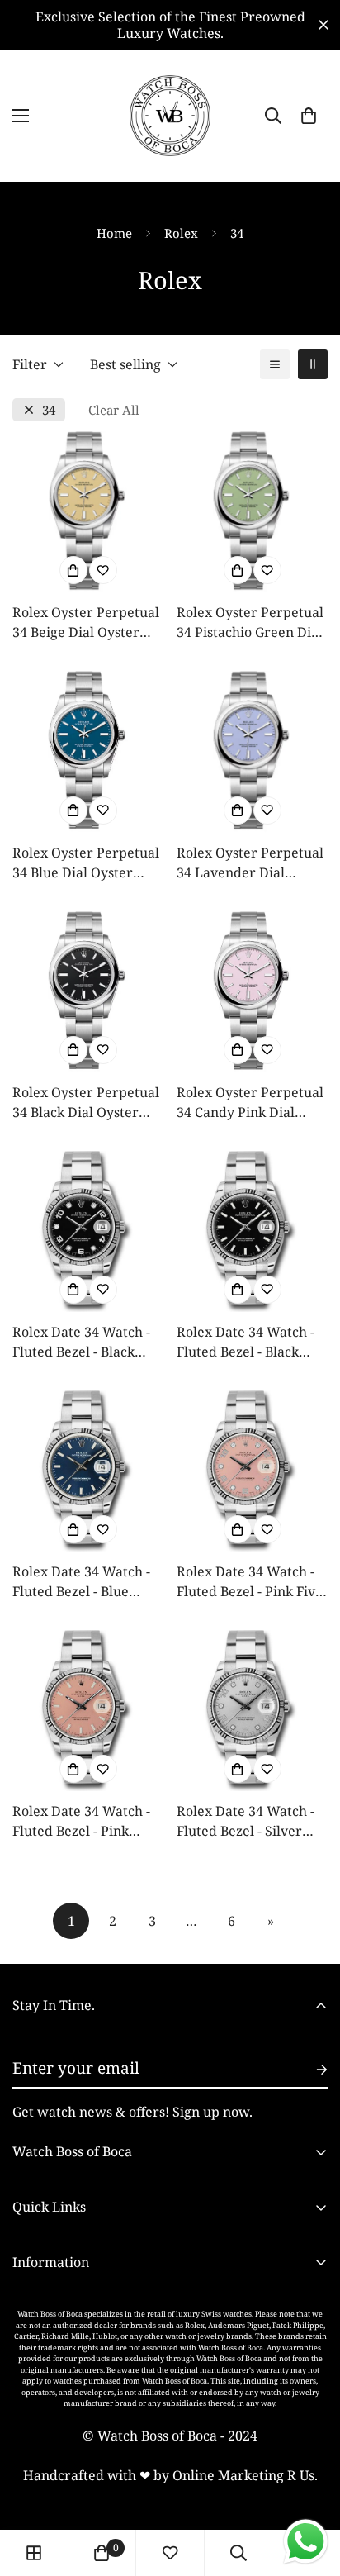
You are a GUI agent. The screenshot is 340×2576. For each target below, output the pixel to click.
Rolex (181, 233)
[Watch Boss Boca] (170, 116)
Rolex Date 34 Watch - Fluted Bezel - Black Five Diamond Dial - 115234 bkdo (81, 1342)
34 (49, 410)
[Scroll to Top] (310, 2488)
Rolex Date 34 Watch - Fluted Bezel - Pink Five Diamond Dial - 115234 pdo (250, 1582)
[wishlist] (170, 2553)
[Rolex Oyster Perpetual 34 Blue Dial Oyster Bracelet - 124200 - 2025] (88, 751)
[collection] (34, 2553)
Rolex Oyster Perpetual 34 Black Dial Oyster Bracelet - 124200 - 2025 (87, 1103)
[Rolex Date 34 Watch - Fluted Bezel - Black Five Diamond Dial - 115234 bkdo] (88, 1231)
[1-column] (275, 364)
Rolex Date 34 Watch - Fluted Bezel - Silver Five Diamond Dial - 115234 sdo (246, 1821)
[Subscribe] (309, 2070)
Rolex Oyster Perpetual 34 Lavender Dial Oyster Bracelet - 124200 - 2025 (250, 863)
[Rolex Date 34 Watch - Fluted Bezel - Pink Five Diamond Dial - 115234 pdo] (252, 1471)
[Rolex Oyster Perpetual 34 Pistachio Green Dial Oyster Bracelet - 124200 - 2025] (252, 512)
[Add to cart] (73, 570)
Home (114, 233)
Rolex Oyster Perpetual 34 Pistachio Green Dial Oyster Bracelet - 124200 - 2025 (250, 623)
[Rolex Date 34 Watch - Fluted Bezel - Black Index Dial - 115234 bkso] (252, 1231)
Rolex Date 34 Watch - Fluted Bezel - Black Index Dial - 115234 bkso (246, 1342)
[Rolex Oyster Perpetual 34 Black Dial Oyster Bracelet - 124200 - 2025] (88, 992)
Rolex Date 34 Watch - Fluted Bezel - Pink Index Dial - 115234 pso (85, 1821)
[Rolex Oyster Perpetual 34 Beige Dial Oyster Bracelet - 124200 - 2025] (88, 512)
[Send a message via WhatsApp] (306, 2542)
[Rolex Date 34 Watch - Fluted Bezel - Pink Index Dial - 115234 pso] (88, 1711)
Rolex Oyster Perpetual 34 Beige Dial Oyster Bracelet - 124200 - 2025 (87, 623)
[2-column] (313, 364)
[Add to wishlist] (103, 570)
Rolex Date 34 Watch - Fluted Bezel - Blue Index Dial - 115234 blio (86, 1582)
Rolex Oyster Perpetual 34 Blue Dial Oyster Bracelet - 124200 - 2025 (87, 863)
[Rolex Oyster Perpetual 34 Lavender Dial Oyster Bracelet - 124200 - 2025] (252, 751)
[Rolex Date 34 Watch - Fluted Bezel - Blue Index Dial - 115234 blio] (88, 1471)
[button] (309, 116)
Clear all (114, 410)
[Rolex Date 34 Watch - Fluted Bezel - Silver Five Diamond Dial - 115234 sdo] (252, 1711)
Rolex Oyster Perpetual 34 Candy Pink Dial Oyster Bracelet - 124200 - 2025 (250, 1103)
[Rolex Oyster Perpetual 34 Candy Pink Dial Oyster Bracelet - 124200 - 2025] (252, 992)
